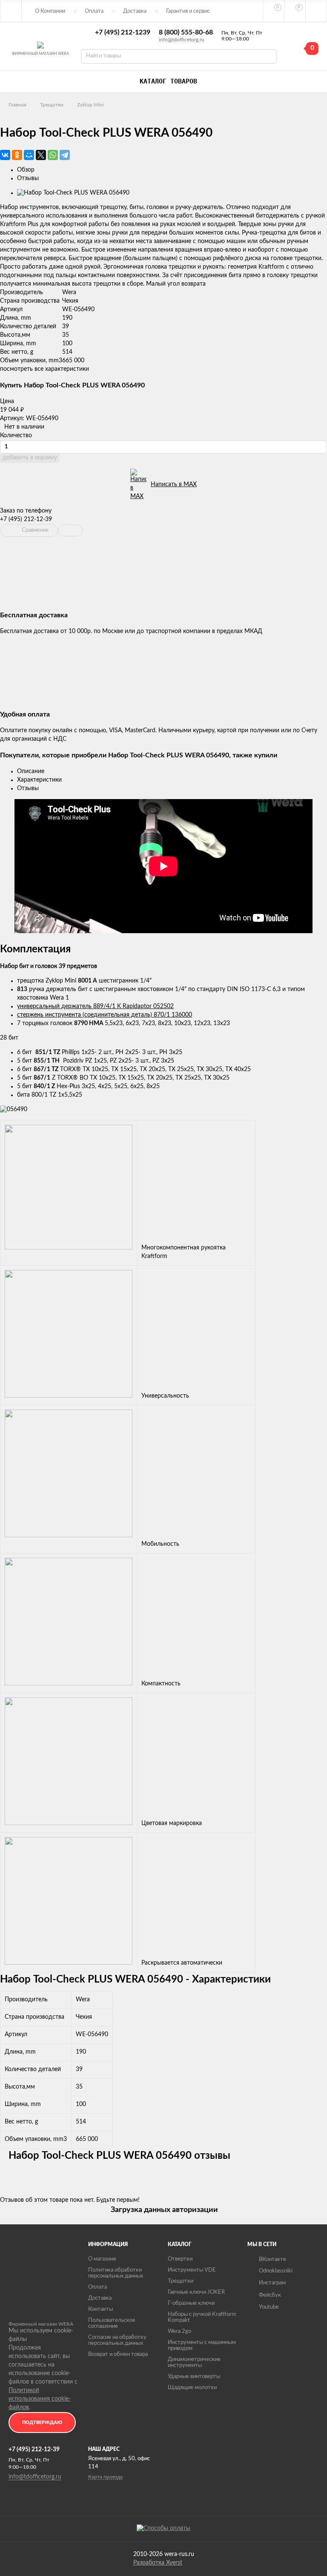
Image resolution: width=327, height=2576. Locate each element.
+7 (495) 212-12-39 (26, 519)
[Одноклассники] (17, 155)
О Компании (50, 11)
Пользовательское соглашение (112, 2323)
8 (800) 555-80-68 (186, 32)
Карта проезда (105, 2477)
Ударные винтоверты (194, 2377)
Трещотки (52, 105)
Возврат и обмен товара (118, 2354)
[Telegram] (65, 155)
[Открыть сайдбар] (11, 11)
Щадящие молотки (192, 2388)
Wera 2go (179, 2331)
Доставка (135, 11)
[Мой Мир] (29, 155)
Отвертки (180, 2259)
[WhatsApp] (53, 155)
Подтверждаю (42, 2423)
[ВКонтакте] (5, 155)
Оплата (94, 11)
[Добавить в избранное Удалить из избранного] (70, 530)
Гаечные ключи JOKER (196, 2292)
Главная (17, 105)
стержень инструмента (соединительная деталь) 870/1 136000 (105, 1015)
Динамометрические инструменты (194, 2363)
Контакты (100, 2309)
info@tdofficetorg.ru (182, 40)
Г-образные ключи (191, 2303)
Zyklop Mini (90, 105)
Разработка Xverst (158, 2563)
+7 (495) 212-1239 (123, 32)
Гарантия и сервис (188, 11)
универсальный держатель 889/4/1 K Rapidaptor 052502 (95, 1006)
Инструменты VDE (192, 2270)
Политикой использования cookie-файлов (40, 2399)
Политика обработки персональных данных (116, 2273)
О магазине (102, 2259)
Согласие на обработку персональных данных (117, 2340)
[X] (41, 155)
